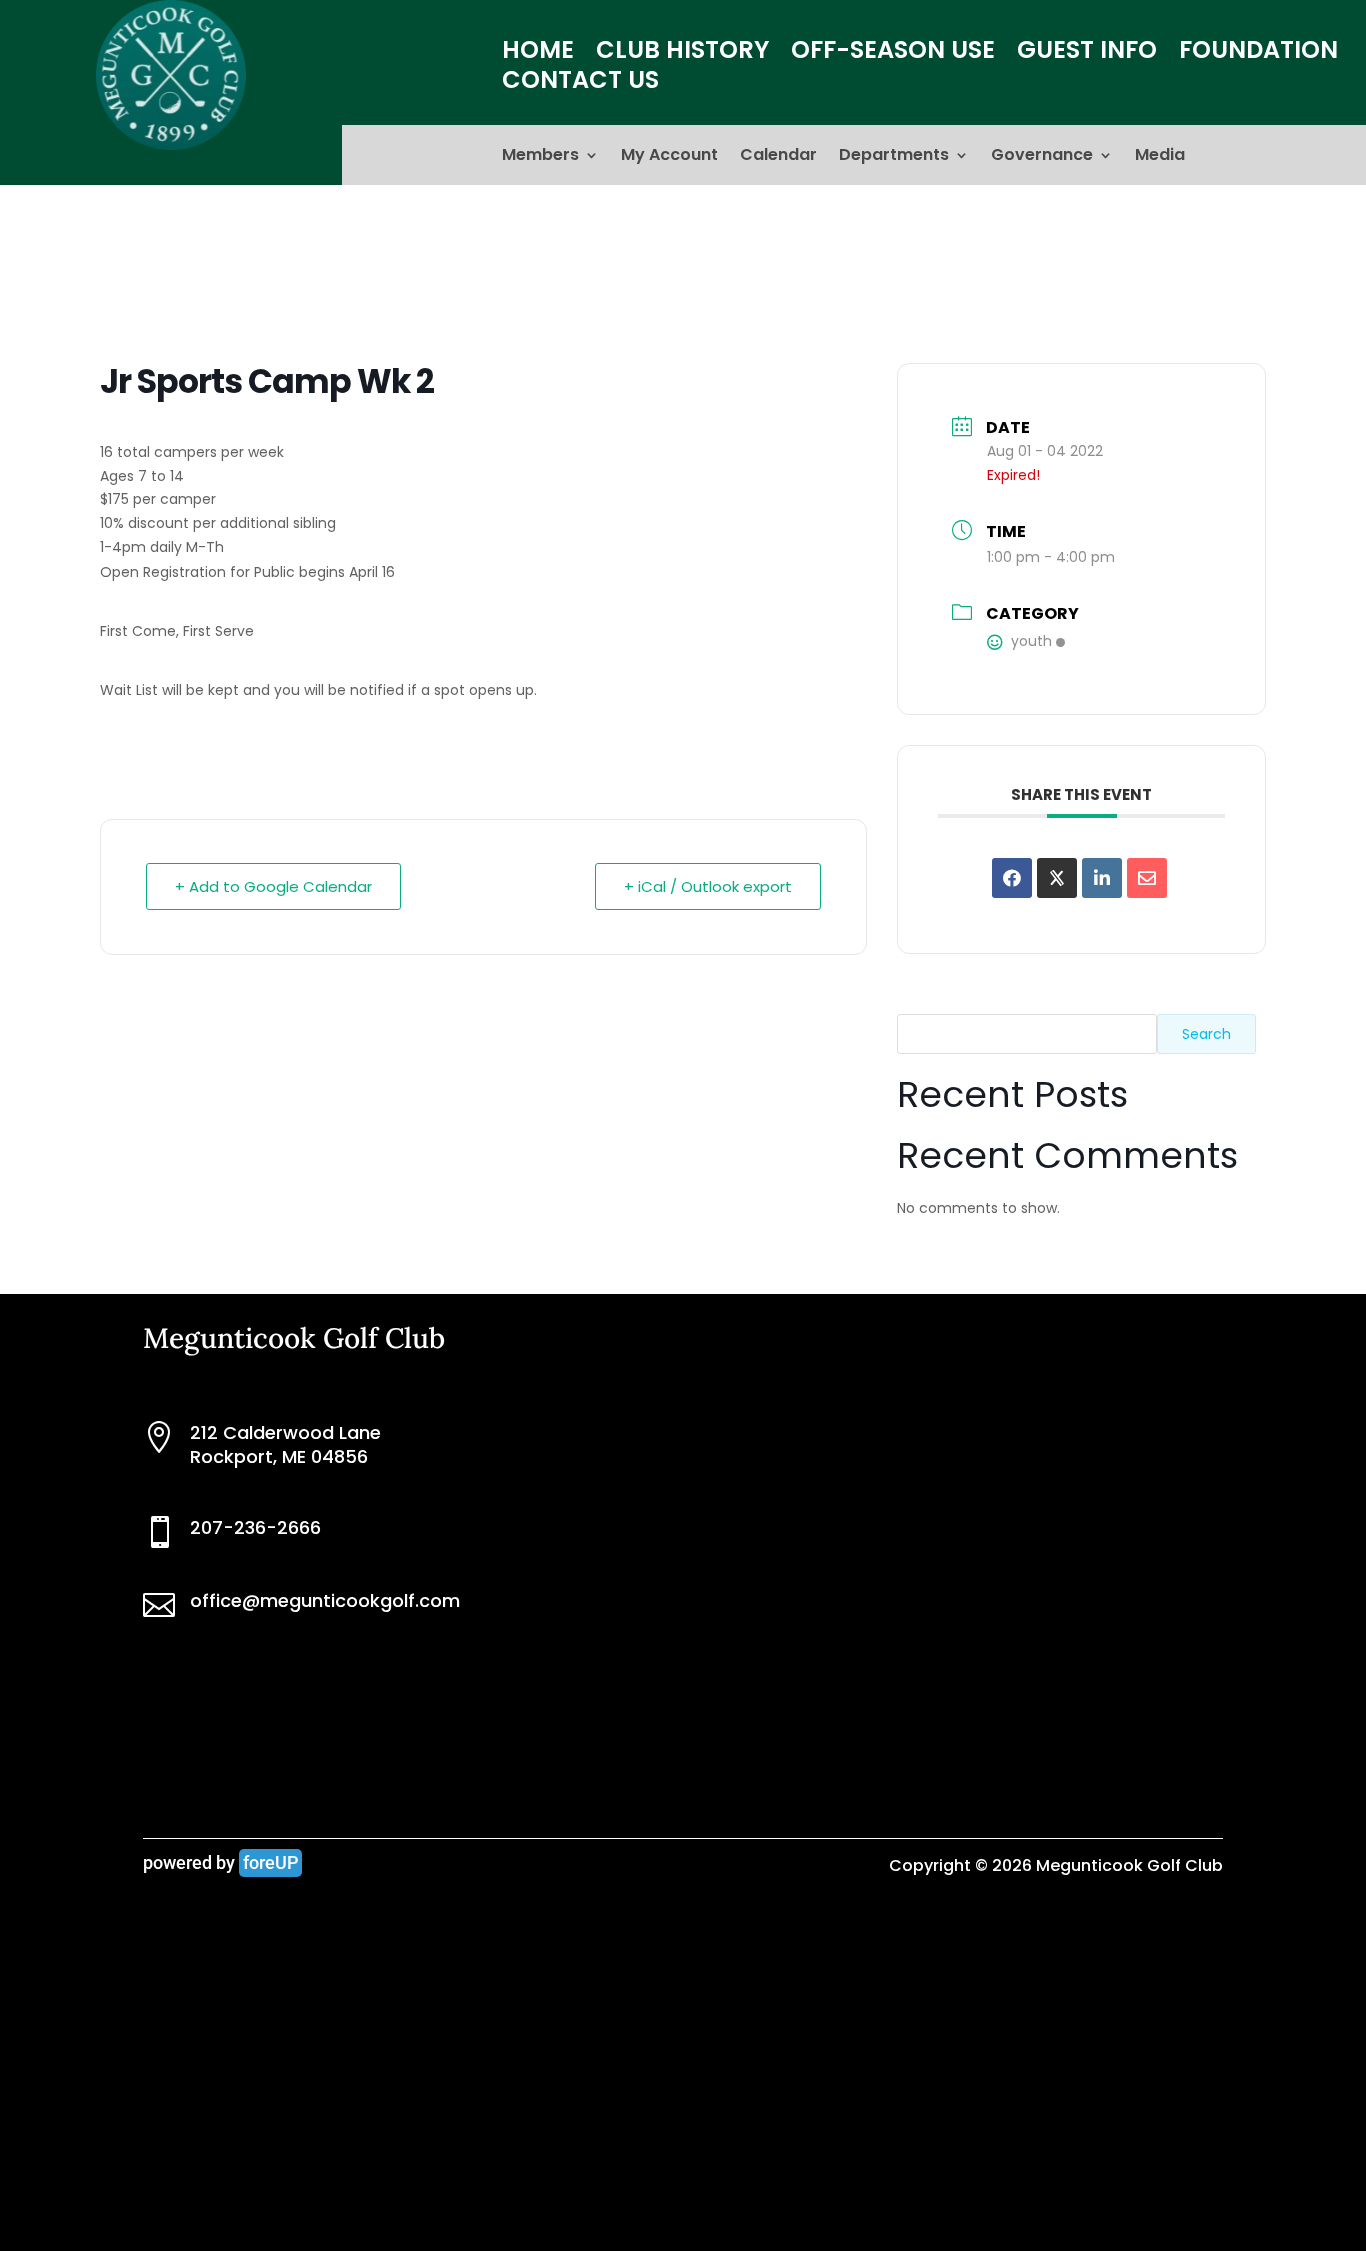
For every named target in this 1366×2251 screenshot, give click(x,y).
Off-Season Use (893, 54)
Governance (1042, 157)
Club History (682, 54)
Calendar (778, 157)
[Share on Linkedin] (1102, 878)
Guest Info (1087, 54)
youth (1031, 641)
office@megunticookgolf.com (325, 1600)
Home (538, 54)
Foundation (1258, 54)
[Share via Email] (1147, 878)
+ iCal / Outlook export (708, 886)
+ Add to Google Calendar (273, 886)
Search (1206, 1034)
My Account (669, 157)
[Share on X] (1057, 878)
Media (1160, 157)
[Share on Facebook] (1012, 878)
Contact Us (580, 84)
